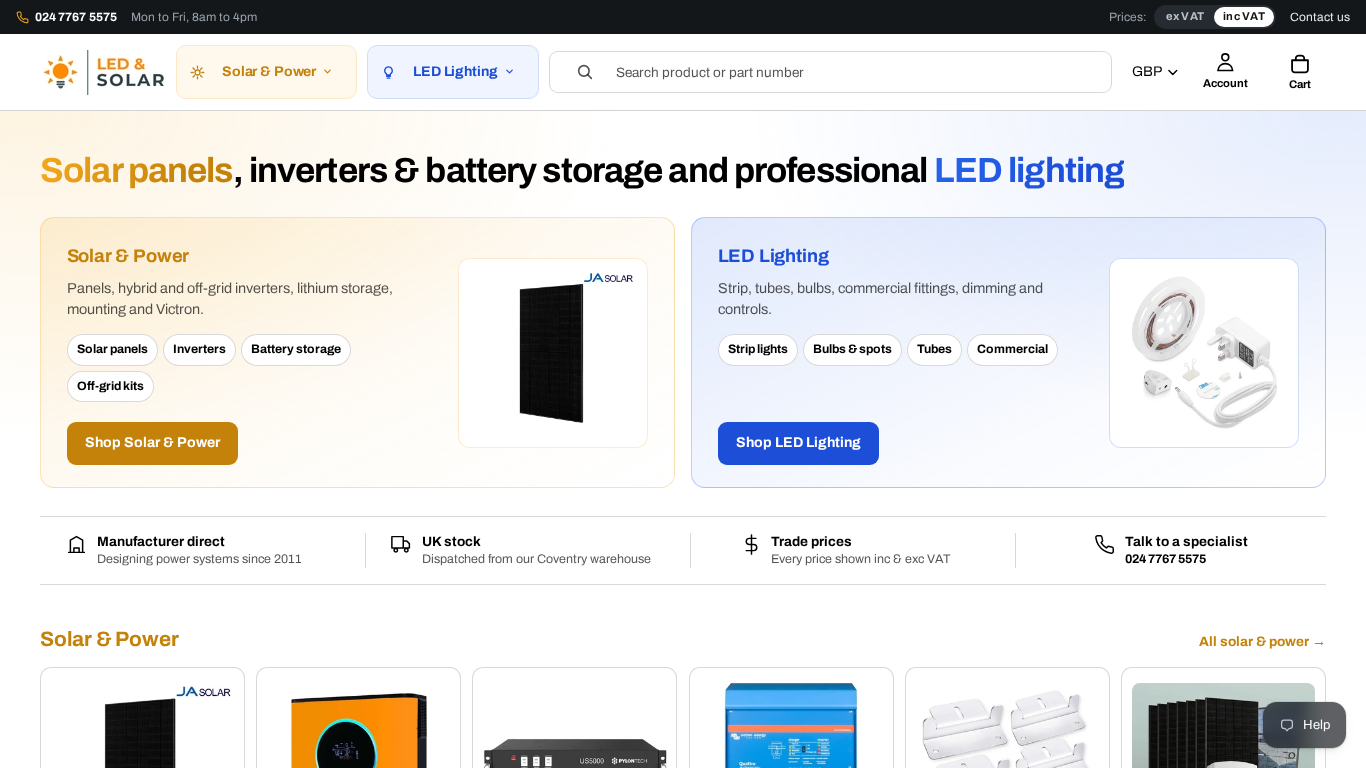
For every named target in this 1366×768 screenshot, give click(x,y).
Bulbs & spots (852, 349)
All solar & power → (1262, 641)
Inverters (199, 349)
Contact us (1320, 17)
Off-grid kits (110, 386)
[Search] (831, 72)
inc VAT (1244, 16)
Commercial (1012, 349)
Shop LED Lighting (798, 442)
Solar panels (112, 349)
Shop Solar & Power (152, 442)
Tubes (934, 349)
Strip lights (758, 349)
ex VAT (1185, 16)
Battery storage (296, 349)
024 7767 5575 (1165, 559)
